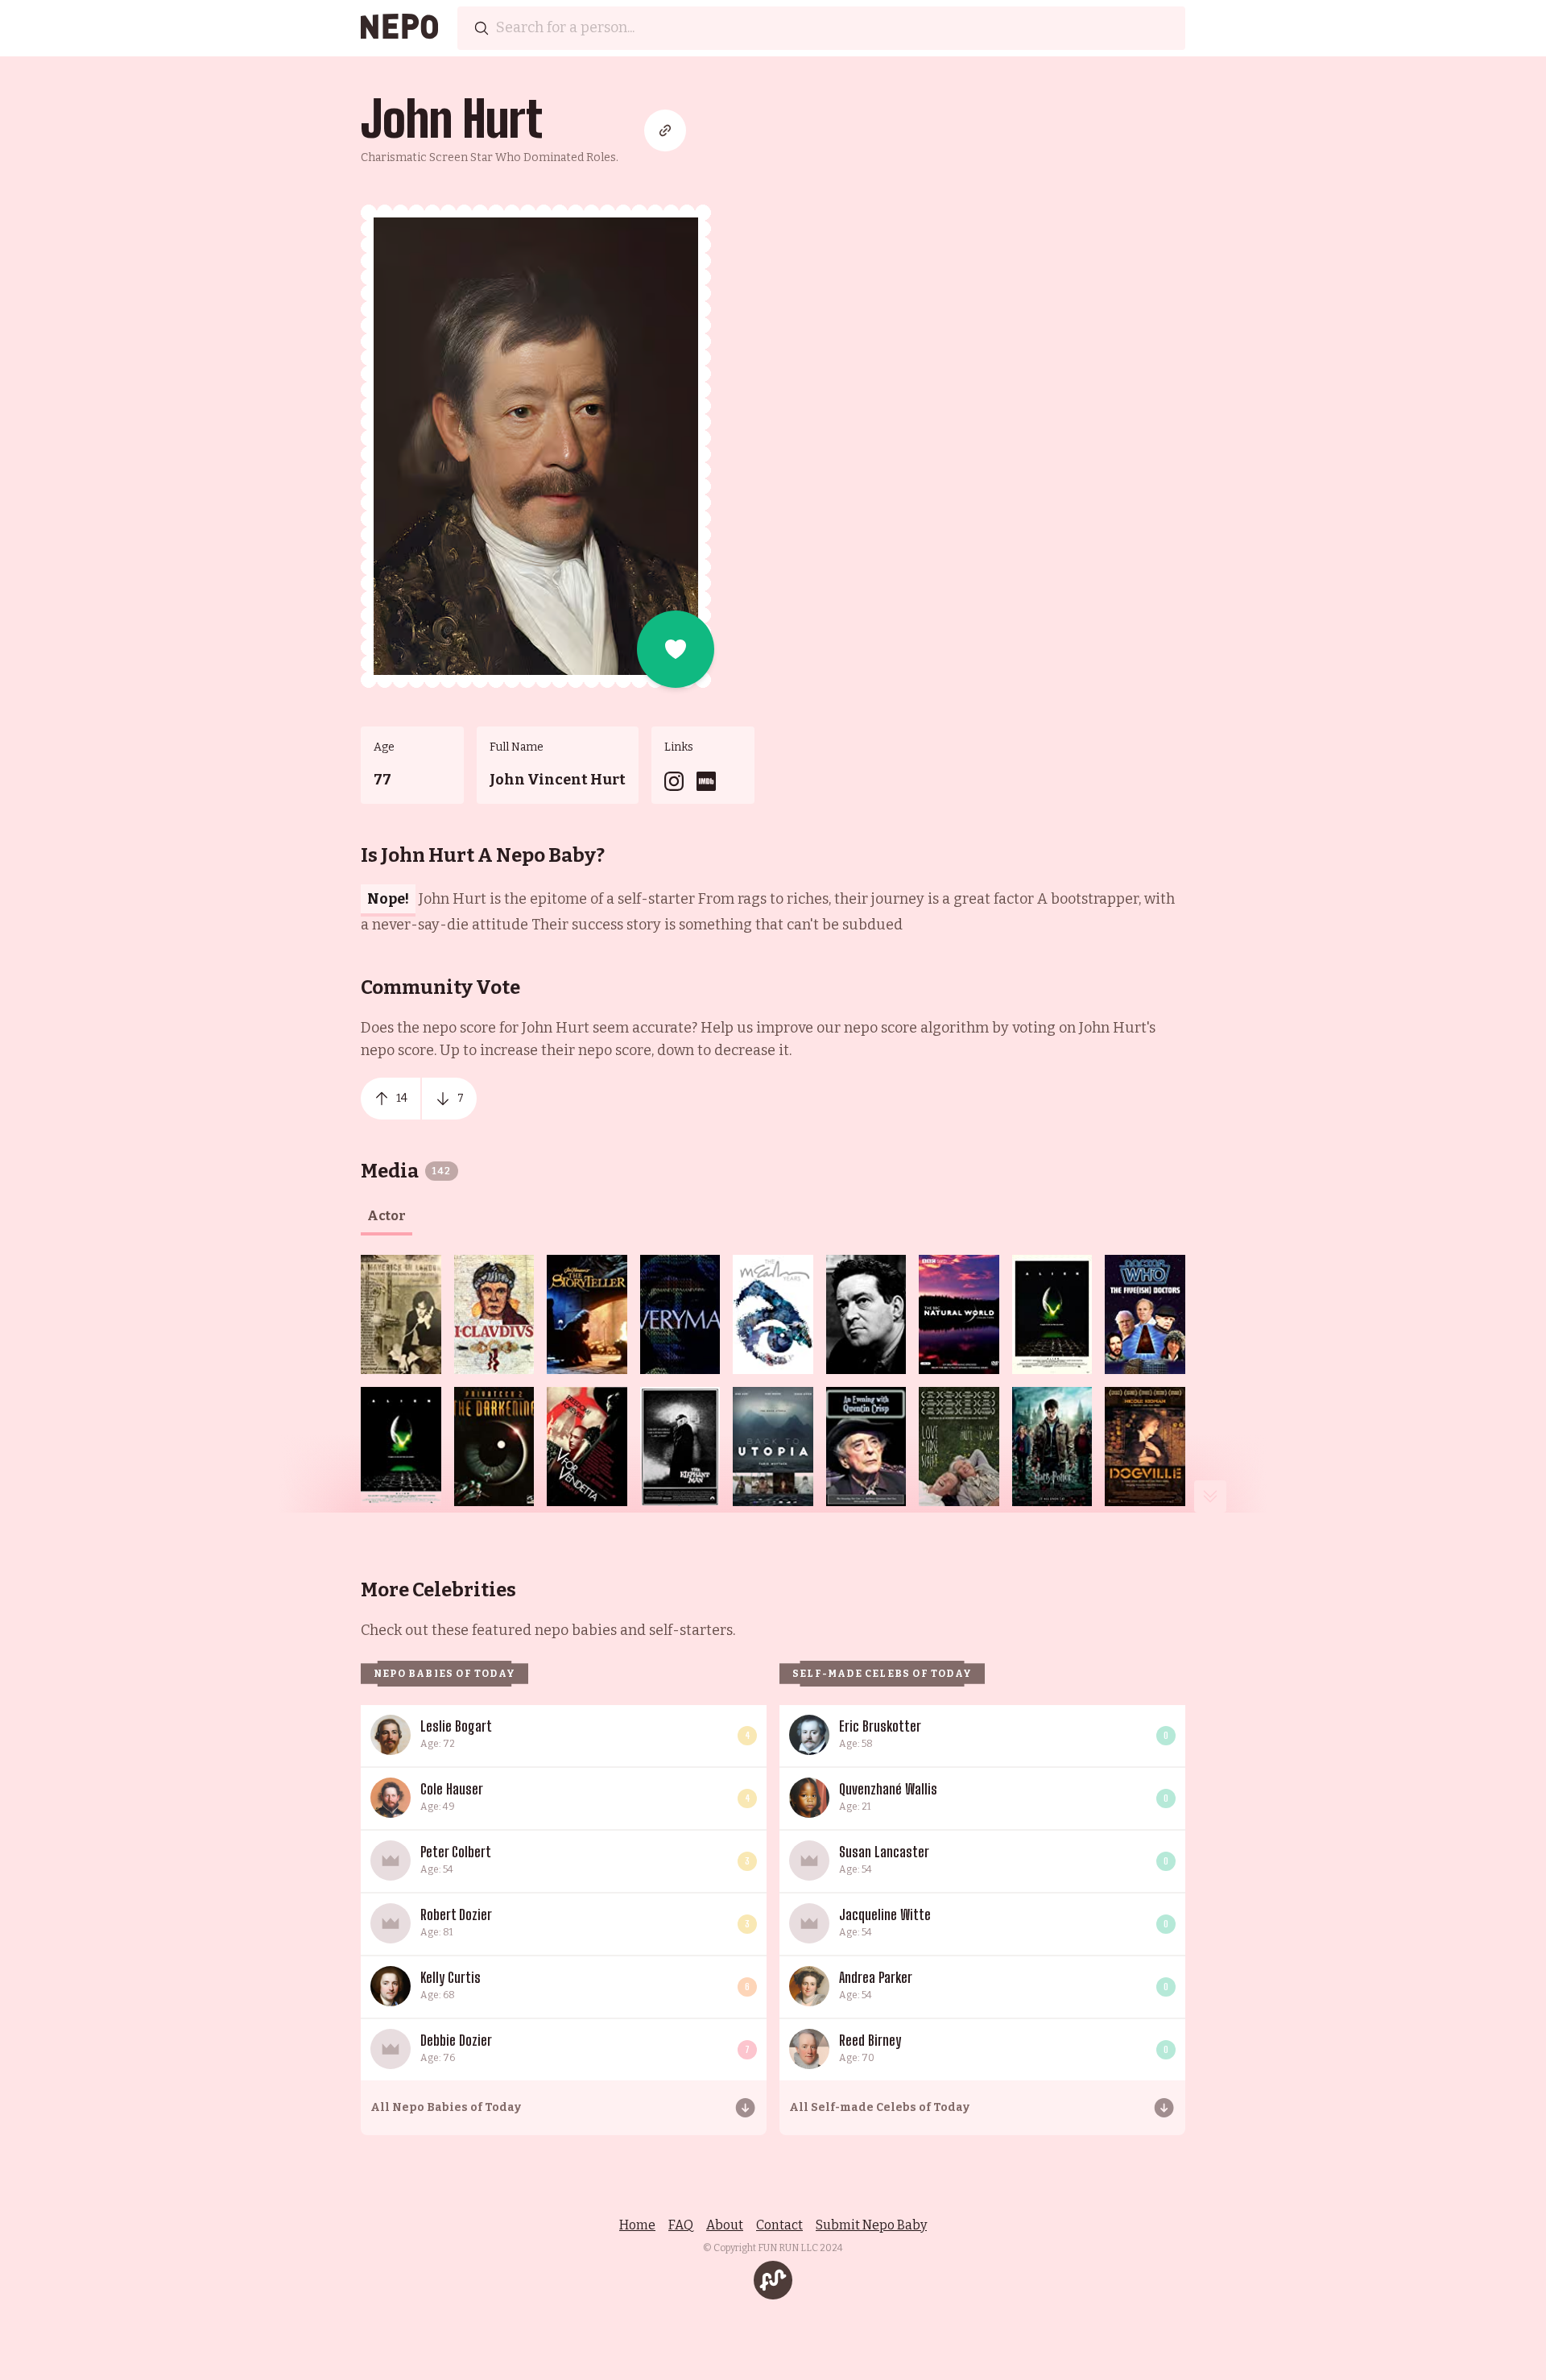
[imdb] (706, 781)
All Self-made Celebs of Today (879, 2107)
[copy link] (665, 130)
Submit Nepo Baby (871, 2225)
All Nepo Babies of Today (446, 2107)
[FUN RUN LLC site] (773, 2280)
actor (386, 1216)
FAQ (681, 2225)
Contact (779, 2225)
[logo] (399, 28)
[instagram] (674, 781)
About (725, 2225)
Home (637, 2225)
